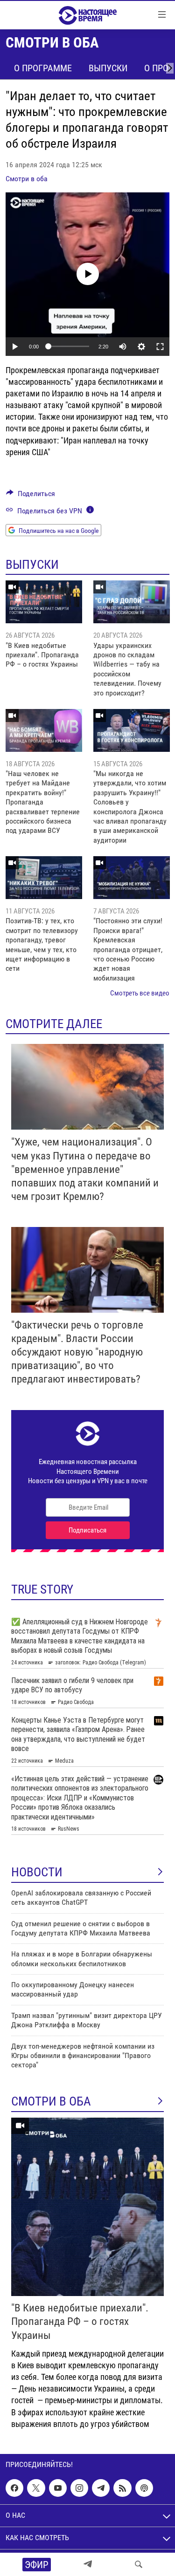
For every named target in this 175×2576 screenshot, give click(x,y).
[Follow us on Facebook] (14, 2488)
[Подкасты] (144, 2488)
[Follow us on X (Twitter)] (36, 2488)
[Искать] (139, 2564)
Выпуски (108, 68)
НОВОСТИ (37, 1872)
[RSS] (122, 2488)
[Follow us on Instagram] (79, 2488)
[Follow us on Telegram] (101, 2488)
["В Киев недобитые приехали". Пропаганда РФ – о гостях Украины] (44, 602)
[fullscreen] (160, 347)
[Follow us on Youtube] (58, 2488)
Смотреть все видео (140, 993)
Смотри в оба (27, 179)
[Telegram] (88, 2564)
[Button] (31, 496)
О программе (43, 68)
